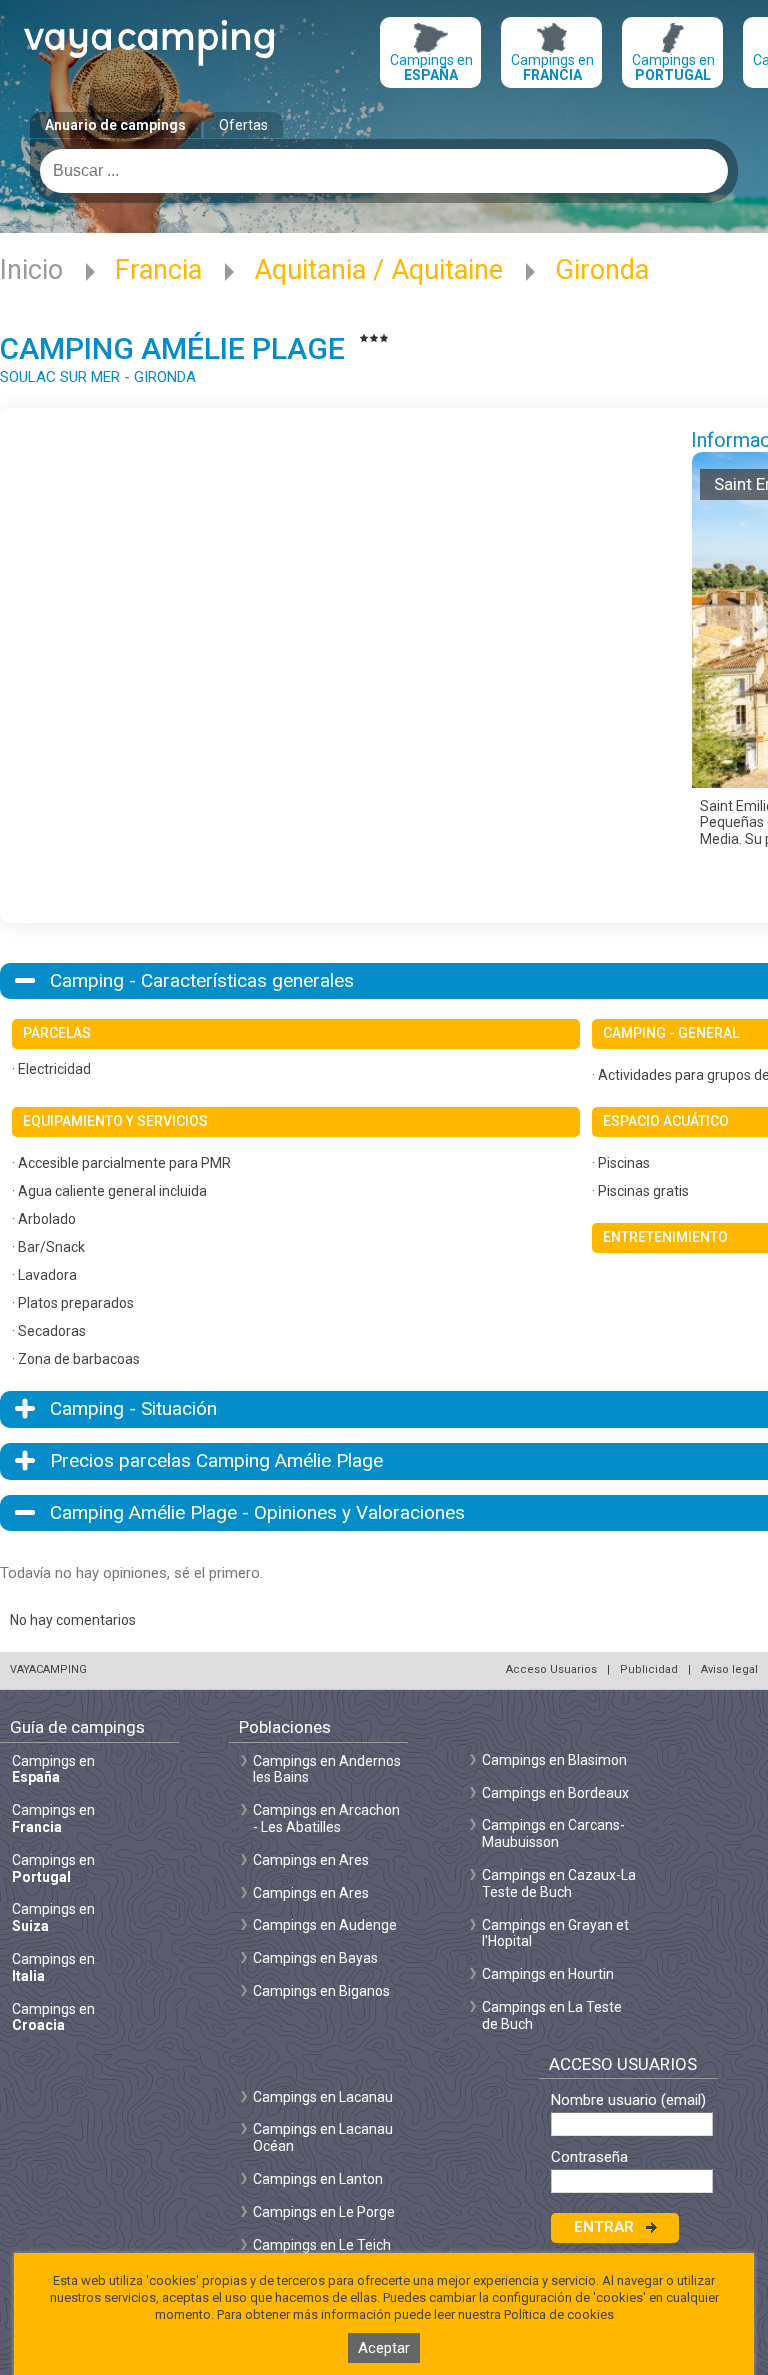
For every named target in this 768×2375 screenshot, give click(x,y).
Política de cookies (559, 2314)
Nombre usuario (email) (628, 2100)
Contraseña (589, 2157)
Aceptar (384, 2348)
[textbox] (384, 171)
